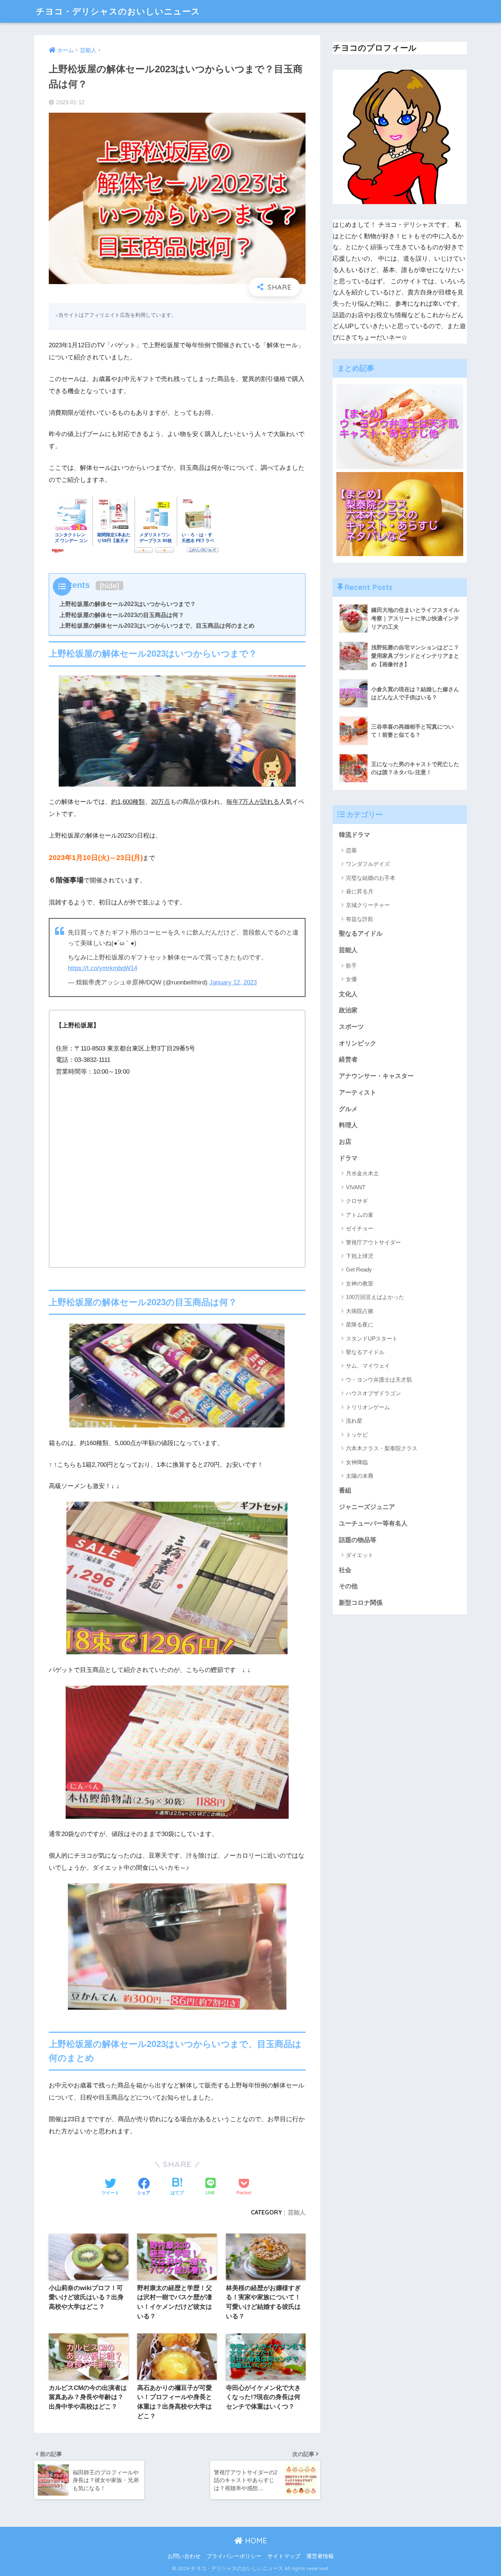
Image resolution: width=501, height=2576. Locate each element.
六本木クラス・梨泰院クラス (382, 1448)
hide (109, 586)
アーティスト (358, 1093)
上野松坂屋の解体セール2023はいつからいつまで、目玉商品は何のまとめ (157, 625)
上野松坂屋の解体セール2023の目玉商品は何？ (122, 615)
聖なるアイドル (361, 934)
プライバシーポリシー (234, 2556)
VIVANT (356, 1187)
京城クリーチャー (368, 905)
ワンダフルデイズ (368, 864)
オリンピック (358, 1043)
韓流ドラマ (354, 835)
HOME (255, 2541)
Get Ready (359, 1269)
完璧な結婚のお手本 (371, 878)
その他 (348, 1586)
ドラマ (348, 1158)
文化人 (348, 994)
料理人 (348, 1125)
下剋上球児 (360, 1256)
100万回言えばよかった (375, 1297)
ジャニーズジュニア (367, 1507)
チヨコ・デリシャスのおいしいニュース (118, 11)
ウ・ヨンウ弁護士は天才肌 (379, 1380)
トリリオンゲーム (368, 1407)
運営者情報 (320, 2556)
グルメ (348, 1109)
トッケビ (357, 1435)
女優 (351, 979)
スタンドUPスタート (372, 1338)
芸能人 (297, 2212)
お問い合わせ (184, 2556)
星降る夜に (360, 1325)
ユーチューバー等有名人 (373, 1523)
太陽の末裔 (360, 1476)
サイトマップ (284, 2556)
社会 (345, 1570)
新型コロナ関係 (361, 1603)
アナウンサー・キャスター (376, 1076)
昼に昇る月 (360, 891)
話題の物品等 (358, 1540)
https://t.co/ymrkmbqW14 (103, 968)
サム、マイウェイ (368, 1366)
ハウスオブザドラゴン (373, 1393)
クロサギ (357, 1201)
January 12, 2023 (233, 982)
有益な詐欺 (360, 919)
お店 (345, 1142)
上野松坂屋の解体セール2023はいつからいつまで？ (128, 604)
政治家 (348, 1010)
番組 (345, 1490)
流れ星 (354, 1421)
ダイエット (360, 1555)
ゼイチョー (360, 1228)
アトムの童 (360, 1215)
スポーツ (351, 1027)
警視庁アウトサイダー (373, 1242)
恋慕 (351, 850)
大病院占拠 (360, 1311)
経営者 (348, 1060)
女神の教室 (360, 1283)
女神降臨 (357, 1462)
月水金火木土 (362, 1173)
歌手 (351, 966)
